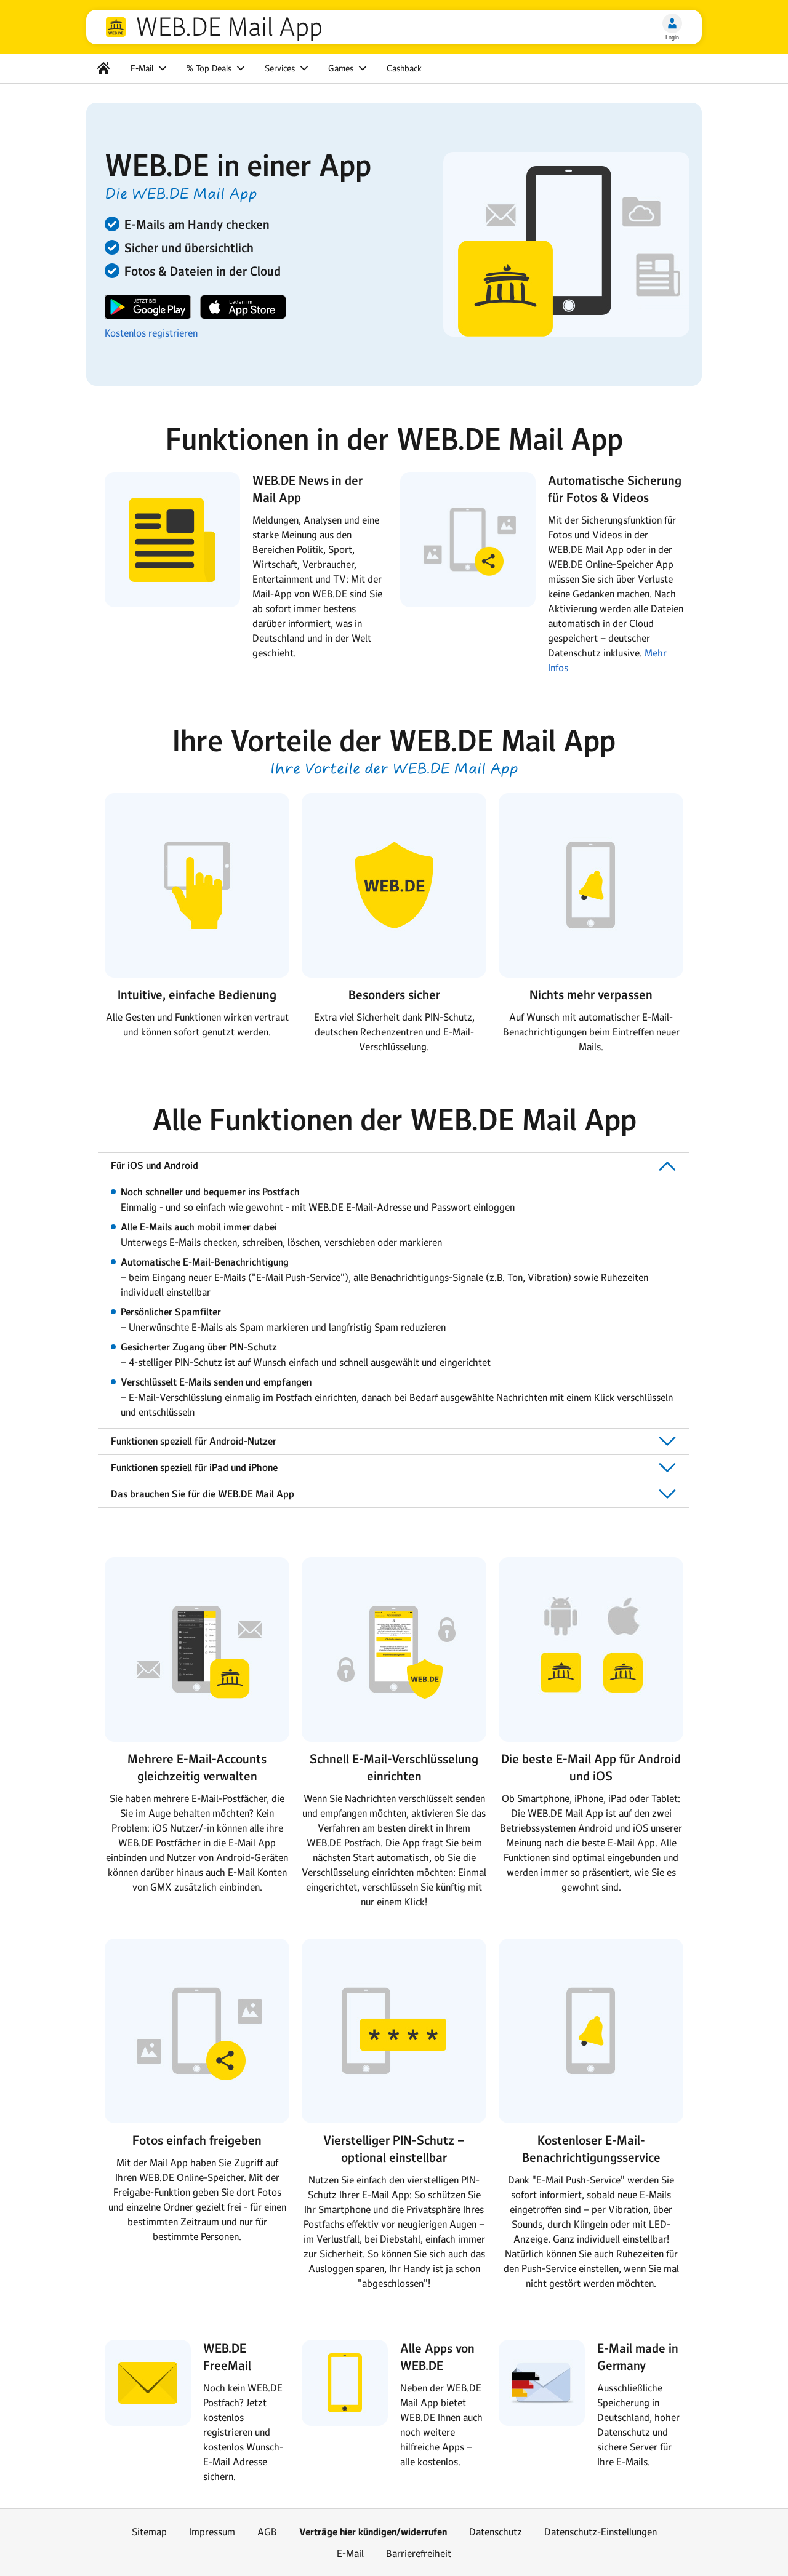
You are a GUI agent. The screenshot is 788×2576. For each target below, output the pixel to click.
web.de (116, 27)
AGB (267, 2532)
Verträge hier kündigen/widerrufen (373, 2532)
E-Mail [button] (143, 68)
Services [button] (281, 68)
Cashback (404, 68)
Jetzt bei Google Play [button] (148, 307)
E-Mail (350, 2553)
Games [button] (342, 68)
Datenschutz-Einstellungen (601, 2532)
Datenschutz (496, 2532)
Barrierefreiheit (419, 2553)
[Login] (672, 23)
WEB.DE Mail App (229, 27)
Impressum (212, 2532)
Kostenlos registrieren (151, 333)
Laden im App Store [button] (243, 307)
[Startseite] (103, 68)
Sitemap (149, 2532)
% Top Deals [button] (210, 68)
